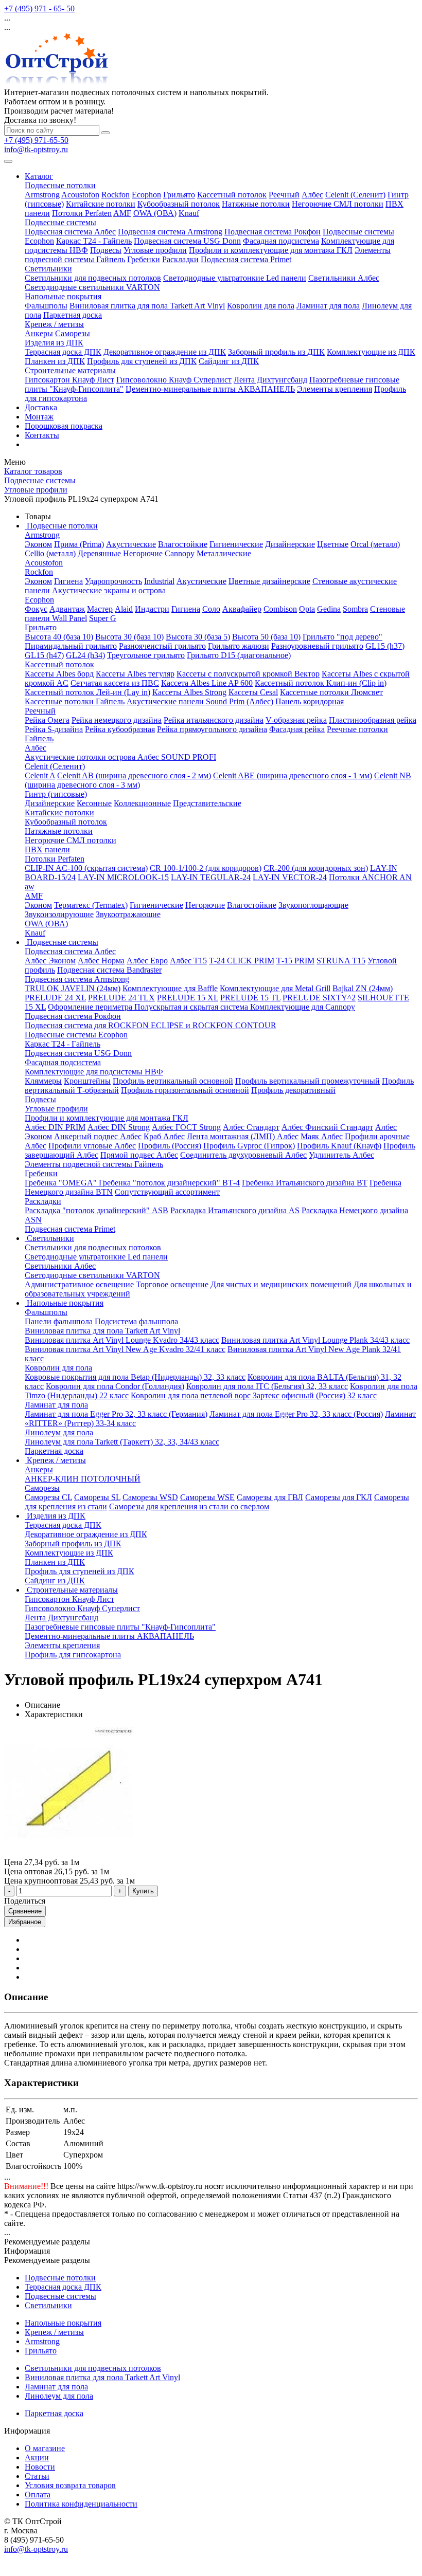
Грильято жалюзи (239, 646)
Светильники (48, 269)
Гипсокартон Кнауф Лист (69, 380)
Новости (40, 2467)
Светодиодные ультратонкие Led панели (235, 278)
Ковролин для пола (261, 306)
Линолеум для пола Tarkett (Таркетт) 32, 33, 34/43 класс (122, 1442)
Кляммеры (43, 1081)
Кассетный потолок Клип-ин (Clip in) (321, 683)
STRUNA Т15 (341, 961)
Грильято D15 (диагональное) (239, 655)
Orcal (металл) (375, 544)
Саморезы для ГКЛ (339, 1497)
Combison (280, 609)
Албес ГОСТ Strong (186, 1127)
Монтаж (39, 417)
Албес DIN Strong (119, 1127)
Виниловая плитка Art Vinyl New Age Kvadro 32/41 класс (125, 1349)
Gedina (329, 609)
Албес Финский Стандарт (327, 1127)
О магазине (45, 2448)
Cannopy (180, 553)
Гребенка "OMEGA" (62, 1183)
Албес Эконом (50, 961)
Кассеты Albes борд (59, 674)
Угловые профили (155, 250)
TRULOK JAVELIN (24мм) (73, 988)
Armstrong (42, 195)
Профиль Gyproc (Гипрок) (249, 1146)
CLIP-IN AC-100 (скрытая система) (86, 868)
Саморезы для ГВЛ (270, 1497)
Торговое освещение (172, 1284)
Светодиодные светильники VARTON (92, 287)
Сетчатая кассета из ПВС (115, 683)
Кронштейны (87, 1081)
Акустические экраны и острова (109, 590)
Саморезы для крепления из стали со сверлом (189, 1506)
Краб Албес (164, 1136)
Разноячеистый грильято (162, 646)
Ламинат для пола (328, 306)
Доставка (41, 407)
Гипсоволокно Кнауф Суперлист (174, 380)
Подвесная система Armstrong (170, 232)
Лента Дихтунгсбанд (270, 380)
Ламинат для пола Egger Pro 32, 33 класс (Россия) (296, 1414)
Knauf (189, 213)
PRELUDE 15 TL (250, 998)
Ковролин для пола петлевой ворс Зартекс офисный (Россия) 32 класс (254, 1395)
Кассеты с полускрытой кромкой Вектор (248, 674)
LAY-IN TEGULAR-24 (211, 877)
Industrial (159, 581)
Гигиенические (236, 544)
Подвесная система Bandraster (109, 970)
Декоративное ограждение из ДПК (165, 352)
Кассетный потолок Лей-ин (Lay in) (87, 692)
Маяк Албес (322, 1136)
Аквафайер (242, 609)
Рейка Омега (47, 720)
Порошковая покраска (64, 426)
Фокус (36, 609)
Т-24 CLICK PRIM (242, 961)
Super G (103, 618)
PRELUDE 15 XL (188, 998)
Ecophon (146, 195)
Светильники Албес (344, 278)
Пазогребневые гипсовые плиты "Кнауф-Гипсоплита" (120, 1627)
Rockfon (116, 195)
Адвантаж (67, 609)
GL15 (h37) (385, 646)
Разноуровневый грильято (317, 646)
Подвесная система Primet (246, 259)
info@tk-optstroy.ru (36, 149)
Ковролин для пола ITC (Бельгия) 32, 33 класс (267, 1386)
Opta (307, 609)
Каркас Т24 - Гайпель (94, 241)
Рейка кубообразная (120, 729)
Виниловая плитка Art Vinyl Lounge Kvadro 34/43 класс (122, 1340)
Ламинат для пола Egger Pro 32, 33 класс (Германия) (116, 1414)
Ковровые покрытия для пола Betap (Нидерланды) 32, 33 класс (135, 1377)
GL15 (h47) (44, 655)
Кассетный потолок (232, 195)
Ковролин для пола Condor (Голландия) (115, 1386)
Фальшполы (46, 306)
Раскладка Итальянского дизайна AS (235, 1210)
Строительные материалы (70, 370)
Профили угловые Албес (92, 1146)
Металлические (224, 553)
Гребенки (144, 259)
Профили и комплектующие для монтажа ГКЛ (271, 250)
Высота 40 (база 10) (59, 637)
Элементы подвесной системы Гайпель (94, 1164)
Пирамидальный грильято (71, 646)
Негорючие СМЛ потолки (338, 204)
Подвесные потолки (60, 185)
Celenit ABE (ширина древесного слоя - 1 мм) (293, 775)
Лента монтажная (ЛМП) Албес (243, 1136)
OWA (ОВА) (155, 213)
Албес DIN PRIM (55, 1127)
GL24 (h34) (85, 655)
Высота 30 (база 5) (198, 637)
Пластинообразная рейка (373, 720)
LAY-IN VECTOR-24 (290, 877)
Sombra (355, 609)
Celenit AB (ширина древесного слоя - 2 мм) (134, 775)
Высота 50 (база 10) (266, 637)
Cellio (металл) (50, 553)
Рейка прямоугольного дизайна (212, 729)
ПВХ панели (47, 849)
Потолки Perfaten (82, 213)
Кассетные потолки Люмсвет (331, 692)
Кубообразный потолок (179, 204)
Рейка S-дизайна (54, 729)
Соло (211, 609)
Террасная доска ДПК (63, 352)
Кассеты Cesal (253, 692)
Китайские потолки (101, 204)
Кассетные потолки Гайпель (75, 701)
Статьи (37, 2476)
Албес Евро (147, 961)
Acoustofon (80, 195)
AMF (122, 213)
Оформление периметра (91, 1007)
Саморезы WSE (207, 1497)
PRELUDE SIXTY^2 (319, 998)
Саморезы (73, 333)
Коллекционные (142, 803)
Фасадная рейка (297, 729)
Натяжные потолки (256, 204)
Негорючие (143, 553)
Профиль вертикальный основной (173, 1081)
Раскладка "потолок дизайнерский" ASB (96, 1210)
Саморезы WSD (150, 1497)
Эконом (38, 544)
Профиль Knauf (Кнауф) (339, 1146)
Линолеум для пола (59, 1432)
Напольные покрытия (63, 296)
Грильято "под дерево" (342, 637)
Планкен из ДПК (55, 361)
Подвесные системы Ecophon (76, 1035)
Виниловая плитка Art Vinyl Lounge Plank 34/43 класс (315, 1340)
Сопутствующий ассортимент (167, 1192)
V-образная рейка (296, 720)
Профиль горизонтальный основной (185, 1090)
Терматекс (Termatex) (91, 905)
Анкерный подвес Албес (98, 1136)
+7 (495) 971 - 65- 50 (39, 8)
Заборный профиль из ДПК (276, 352)
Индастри (152, 609)
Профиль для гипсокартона (73, 1655)
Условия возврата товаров (70, 2485)
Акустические (131, 544)
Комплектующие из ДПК (371, 352)
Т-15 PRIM (295, 961)
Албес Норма (101, 961)
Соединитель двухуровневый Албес (243, 1155)
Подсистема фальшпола (136, 1321)
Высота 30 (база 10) (129, 637)
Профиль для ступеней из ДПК (142, 361)
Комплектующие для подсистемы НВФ (94, 1072)
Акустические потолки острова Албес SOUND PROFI (120, 757)
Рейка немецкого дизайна (117, 720)
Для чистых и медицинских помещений (281, 1284)
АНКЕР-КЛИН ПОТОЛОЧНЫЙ (83, 1479)
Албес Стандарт (251, 1127)
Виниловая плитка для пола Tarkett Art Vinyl (147, 306)
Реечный (284, 195)
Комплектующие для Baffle (170, 988)
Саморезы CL (48, 1497)
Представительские (207, 803)
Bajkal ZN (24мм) (363, 988)
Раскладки (180, 259)
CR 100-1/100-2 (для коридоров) (206, 868)
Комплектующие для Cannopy (303, 1007)
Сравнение (25, 1911)
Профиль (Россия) (170, 1146)
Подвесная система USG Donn (187, 241)
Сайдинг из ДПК (229, 361)
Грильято (179, 195)
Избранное (25, 1922)
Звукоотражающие (128, 914)
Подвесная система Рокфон (272, 232)
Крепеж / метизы (54, 324)
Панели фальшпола (59, 1321)
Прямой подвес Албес (139, 1155)
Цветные (333, 544)
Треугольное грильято (146, 655)
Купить (143, 1891)
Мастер (100, 609)
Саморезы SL (97, 1497)
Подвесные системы (60, 222)
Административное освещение (79, 1284)
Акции (37, 2458)
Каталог (39, 176)
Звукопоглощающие (313, 905)
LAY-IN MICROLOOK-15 (123, 877)
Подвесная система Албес (70, 232)
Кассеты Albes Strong (189, 692)
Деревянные (99, 553)
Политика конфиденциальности (81, 2504)
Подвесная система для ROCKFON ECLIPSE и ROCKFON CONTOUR (151, 1025)
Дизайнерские (290, 544)
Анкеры (39, 333)
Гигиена (68, 581)
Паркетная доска (73, 315)
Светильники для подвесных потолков (93, 278)
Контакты (42, 435)
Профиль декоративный (293, 1090)
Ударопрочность (113, 581)
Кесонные (94, 803)
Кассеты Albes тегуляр (135, 674)
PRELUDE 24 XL (55, 998)
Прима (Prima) (79, 544)
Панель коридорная (310, 701)
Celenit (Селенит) (355, 195)
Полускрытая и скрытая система (192, 1007)
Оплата (38, 2495)
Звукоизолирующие (59, 914)
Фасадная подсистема (281, 241)
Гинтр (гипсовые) (56, 794)
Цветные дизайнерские (269, 581)
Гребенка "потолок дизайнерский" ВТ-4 (169, 1183)
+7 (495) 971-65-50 (36, 140)
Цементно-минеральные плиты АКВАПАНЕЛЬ (210, 389)
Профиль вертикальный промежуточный (307, 1081)
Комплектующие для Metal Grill (275, 988)
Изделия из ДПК (54, 343)
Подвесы (106, 250)
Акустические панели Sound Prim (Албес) (200, 701)
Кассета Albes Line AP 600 (207, 683)
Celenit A (40, 775)
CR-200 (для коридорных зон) (316, 868)
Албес (312, 195)
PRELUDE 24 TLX (121, 998)
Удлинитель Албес (341, 1155)
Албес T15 (188, 961)
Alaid (124, 609)
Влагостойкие (183, 544)
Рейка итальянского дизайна (214, 720)
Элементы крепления (335, 389)
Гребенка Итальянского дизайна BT (305, 1183)
